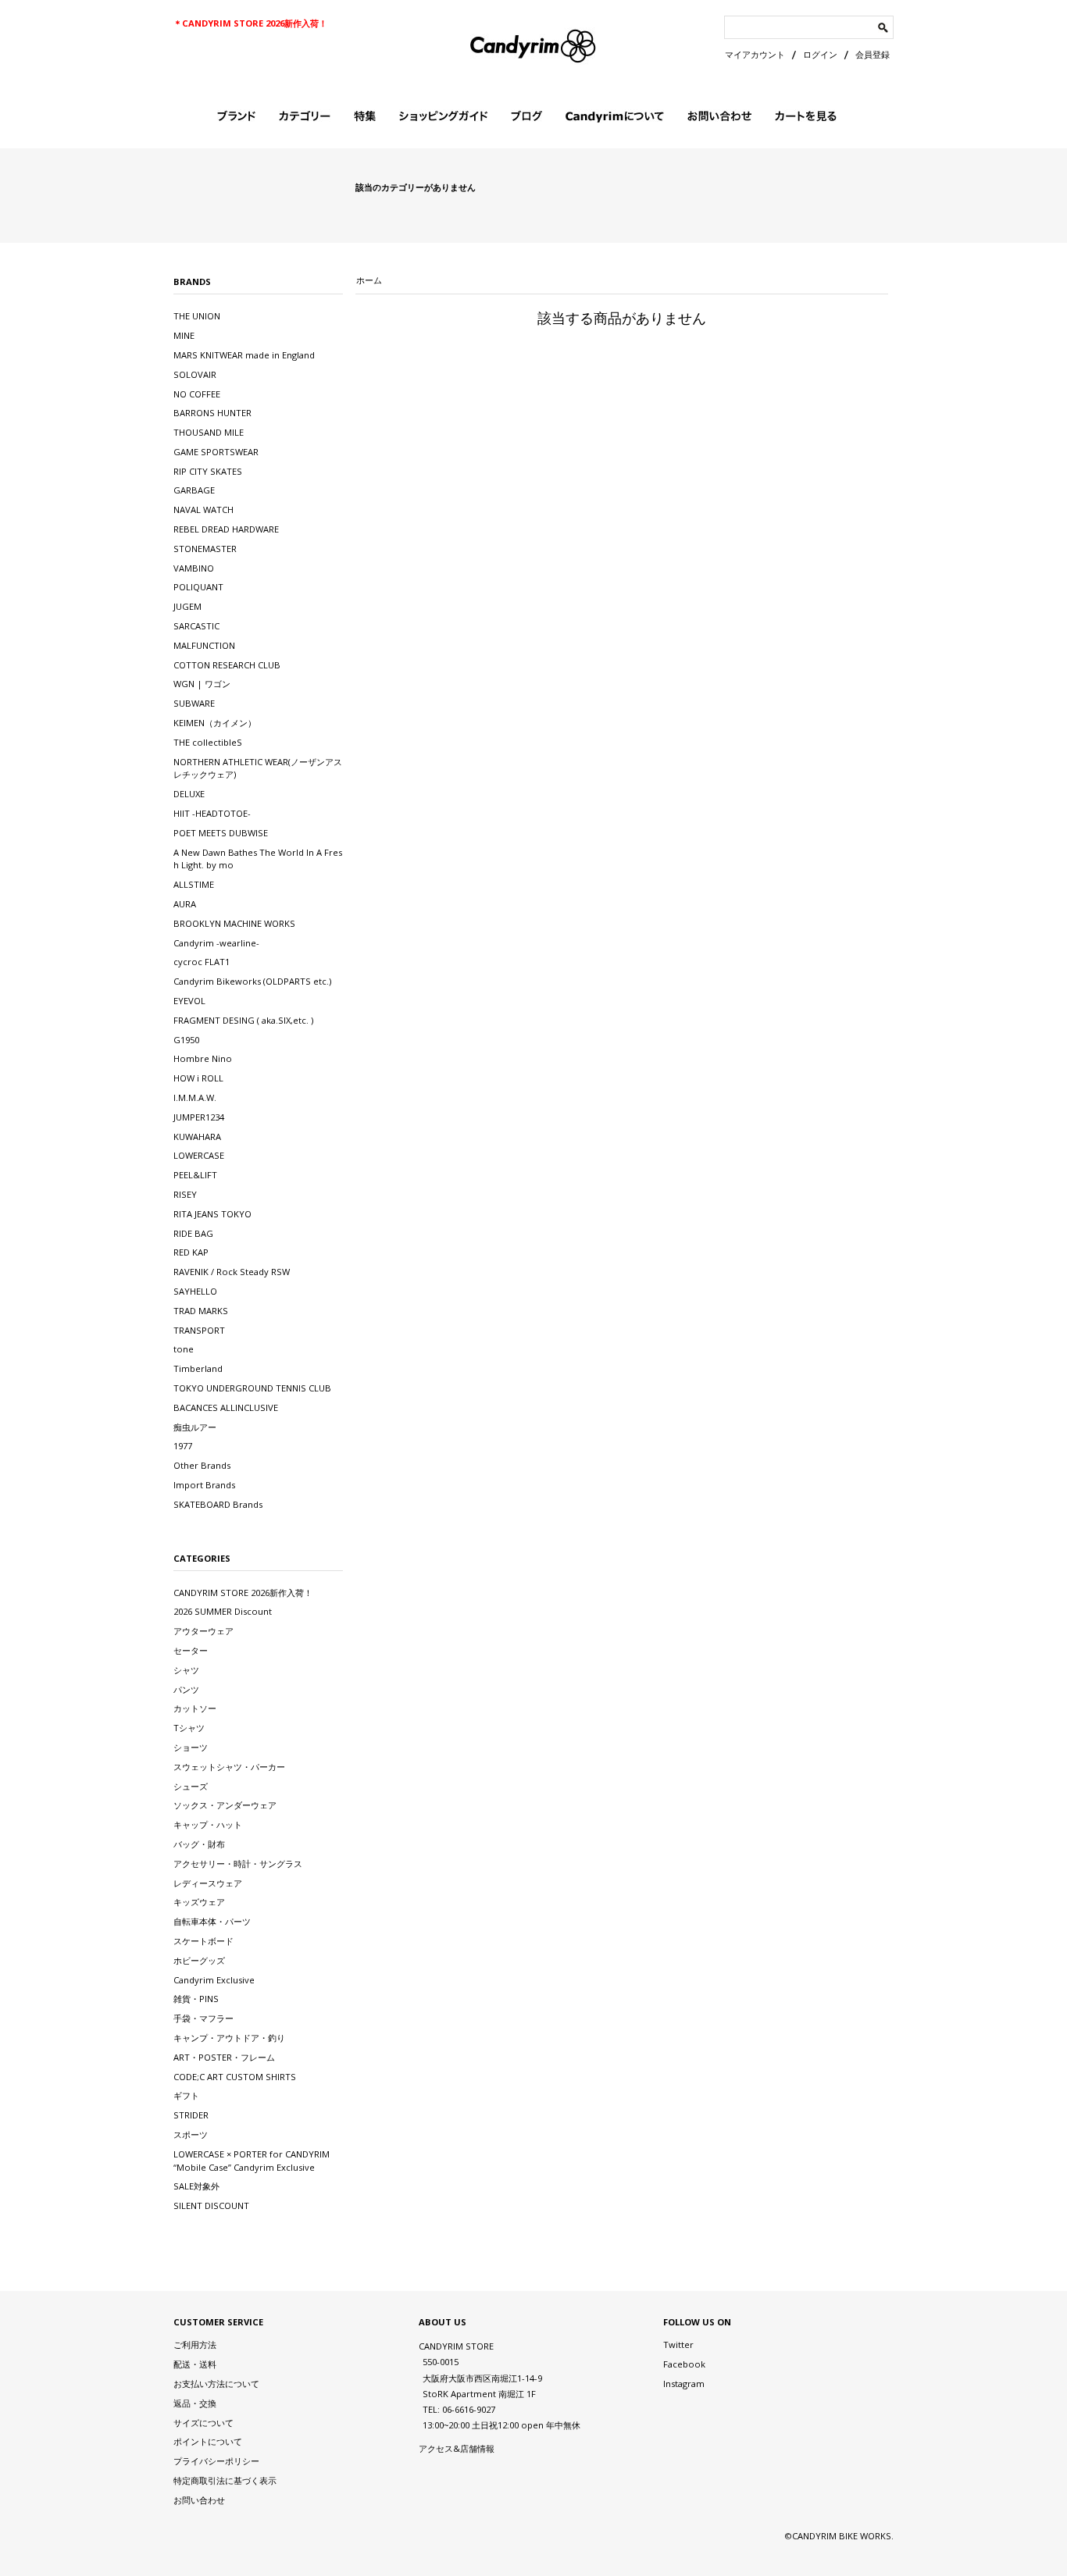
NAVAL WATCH (203, 509)
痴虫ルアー (195, 1427)
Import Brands (204, 1485)
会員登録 (873, 54)
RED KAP (191, 1252)
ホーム (369, 280)
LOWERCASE (199, 1155)
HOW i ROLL (198, 1078)
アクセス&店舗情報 (457, 2448)
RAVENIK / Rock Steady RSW (232, 1272)
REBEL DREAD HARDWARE (226, 529)
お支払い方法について (216, 2384)
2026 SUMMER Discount (223, 1611)
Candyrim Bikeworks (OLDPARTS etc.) (252, 981)
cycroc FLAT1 (202, 962)
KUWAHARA (197, 1137)
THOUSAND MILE (209, 432)
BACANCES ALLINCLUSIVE (226, 1407)
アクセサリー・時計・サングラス (238, 1863)
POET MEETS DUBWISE (221, 833)
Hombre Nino (203, 1058)
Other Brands (202, 1465)
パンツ (186, 1689)
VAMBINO (194, 568)
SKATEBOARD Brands (218, 1504)
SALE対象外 (196, 2186)
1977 (183, 1446)
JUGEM (187, 606)
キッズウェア (199, 1902)
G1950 (186, 1040)
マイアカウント (755, 54)
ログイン (820, 54)
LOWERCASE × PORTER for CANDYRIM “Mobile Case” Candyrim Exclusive (252, 2161)
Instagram (684, 2384)
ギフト (186, 2095)
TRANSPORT (199, 1330)
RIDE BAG (193, 1233)
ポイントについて (208, 2441)
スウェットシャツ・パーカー (229, 1767)
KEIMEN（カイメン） (215, 723)
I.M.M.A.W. (195, 1097)
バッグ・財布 (199, 1844)
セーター (191, 1650)
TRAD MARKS (201, 1311)
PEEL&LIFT (195, 1175)
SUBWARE (194, 703)
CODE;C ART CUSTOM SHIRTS (235, 2077)
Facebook (684, 2364)
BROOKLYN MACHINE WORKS (234, 923)
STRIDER (191, 2115)
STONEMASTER (205, 549)
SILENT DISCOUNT (211, 2205)
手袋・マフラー (203, 2018)
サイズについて (203, 2423)
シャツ (186, 1670)
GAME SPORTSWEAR (216, 452)
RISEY (185, 1194)
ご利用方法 (195, 2344)
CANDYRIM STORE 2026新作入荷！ (243, 1593)
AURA (185, 904)
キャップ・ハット (208, 1824)
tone (184, 1349)
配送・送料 (195, 2364)
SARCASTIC (196, 626)
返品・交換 (195, 2403)
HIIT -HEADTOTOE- (212, 813)
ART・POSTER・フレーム (224, 2057)
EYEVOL (189, 1001)
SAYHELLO (195, 1291)
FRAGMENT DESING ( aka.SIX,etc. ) (243, 1020)
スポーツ (191, 2134)
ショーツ (191, 1747)
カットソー (195, 1708)
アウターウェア (203, 1631)
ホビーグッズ (199, 1960)
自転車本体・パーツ (212, 1921)
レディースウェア (208, 1883)
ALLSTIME (194, 884)
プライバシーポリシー (216, 2461)
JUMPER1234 (199, 1117)
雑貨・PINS (196, 1999)
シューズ (191, 1786)
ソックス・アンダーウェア (225, 1805)
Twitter (678, 2344)
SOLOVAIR (195, 374)
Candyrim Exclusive (214, 1980)
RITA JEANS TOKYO (212, 1214)
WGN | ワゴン (202, 684)
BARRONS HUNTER (212, 413)
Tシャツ (189, 1728)
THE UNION (197, 316)
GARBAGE (194, 490)
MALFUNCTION (204, 645)
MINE (184, 335)
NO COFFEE (197, 394)
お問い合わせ (199, 2500)
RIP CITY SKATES (208, 471)
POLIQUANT (198, 587)
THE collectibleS (208, 742)
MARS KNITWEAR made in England (244, 355)
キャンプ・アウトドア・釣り (229, 2038)
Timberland (198, 1368)
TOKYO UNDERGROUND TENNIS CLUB (252, 1388)
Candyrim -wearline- (216, 943)
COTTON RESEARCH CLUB (227, 665)
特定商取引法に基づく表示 (225, 2480)
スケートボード (203, 1941)
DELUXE (189, 794)
